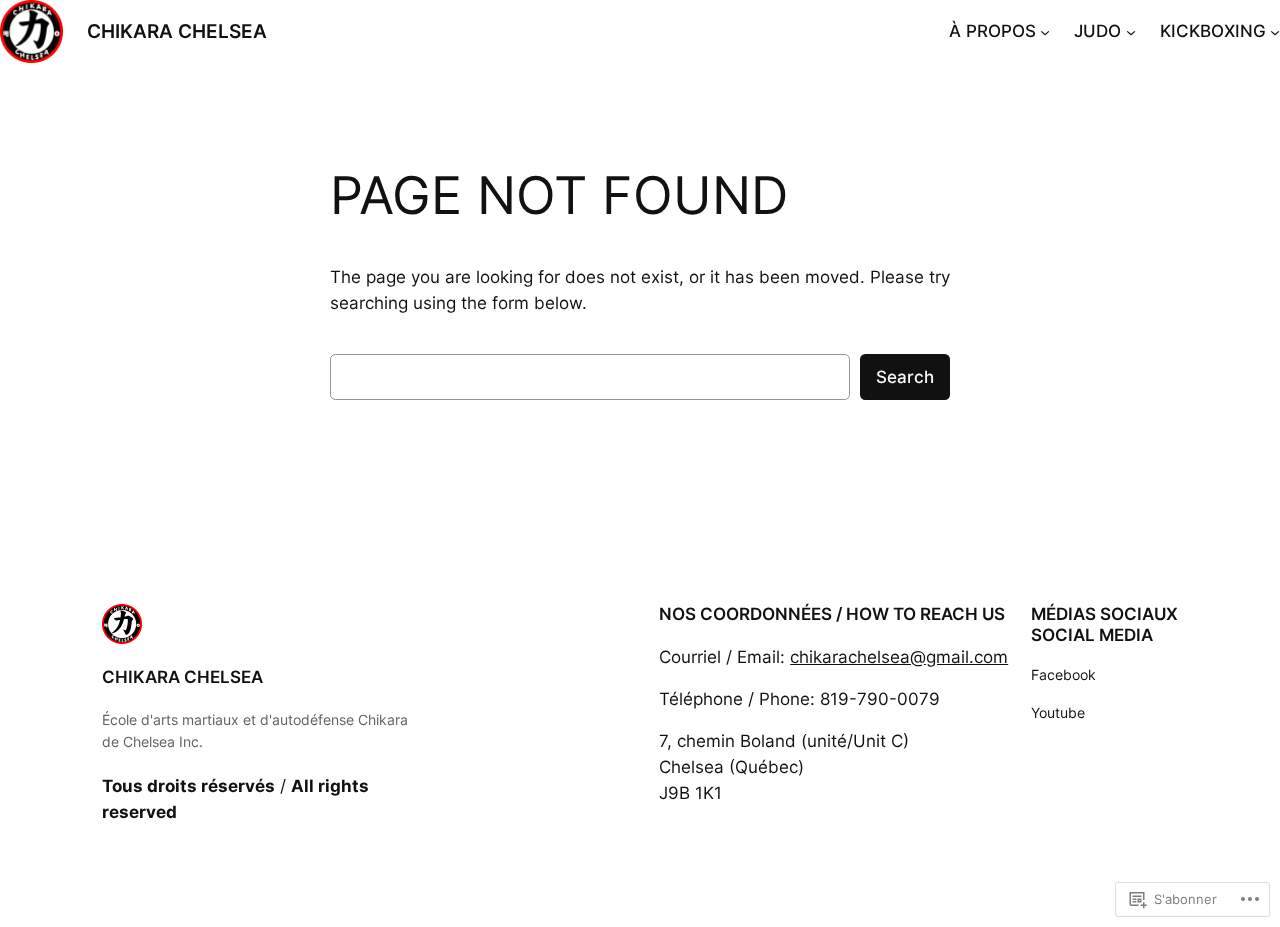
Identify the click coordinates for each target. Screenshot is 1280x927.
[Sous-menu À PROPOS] (1045, 31)
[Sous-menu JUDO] (1131, 31)
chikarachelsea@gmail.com (899, 657)
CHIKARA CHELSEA (177, 31)
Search (905, 377)
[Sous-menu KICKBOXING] (1275, 31)
